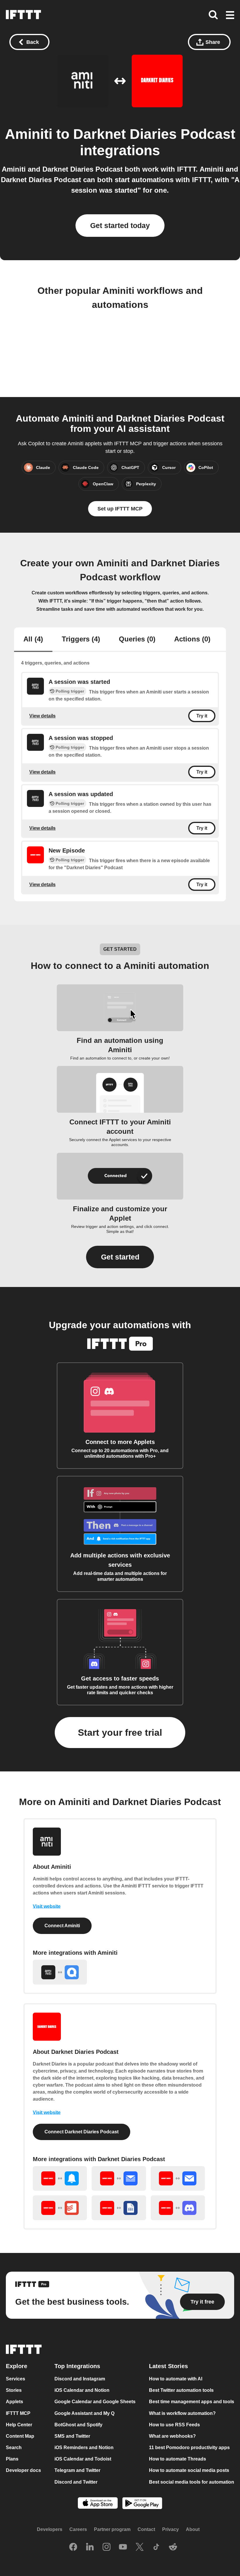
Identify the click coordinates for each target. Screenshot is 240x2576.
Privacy (170, 2529)
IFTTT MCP (18, 2413)
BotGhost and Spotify (78, 2425)
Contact (146, 2529)
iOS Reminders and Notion (84, 2448)
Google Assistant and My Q (84, 2413)
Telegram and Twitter (77, 2471)
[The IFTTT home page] (23, 15)
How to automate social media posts (189, 2471)
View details (42, 716)
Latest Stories (168, 2366)
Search (14, 2448)
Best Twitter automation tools (181, 2390)
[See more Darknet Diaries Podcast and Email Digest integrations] (119, 2179)
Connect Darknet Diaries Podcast (82, 2132)
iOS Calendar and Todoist (83, 2459)
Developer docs (23, 2471)
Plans (12, 2459)
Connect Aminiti (62, 1926)
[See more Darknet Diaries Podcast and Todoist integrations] (60, 2208)
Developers (50, 2529)
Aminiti (29, 134)
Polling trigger (70, 691)
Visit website (47, 1906)
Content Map (20, 2436)
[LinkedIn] (90, 2547)
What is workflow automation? (182, 2413)
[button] (230, 15)
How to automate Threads (178, 2459)
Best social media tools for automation (192, 2482)
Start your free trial (120, 1733)
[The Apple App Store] (98, 2504)
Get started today (120, 225)
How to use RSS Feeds (174, 2425)
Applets (14, 2402)
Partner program (112, 2529)
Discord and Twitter (76, 2482)
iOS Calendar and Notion (82, 2390)
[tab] (33, 640)
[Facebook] (73, 2547)
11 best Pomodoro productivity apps (189, 2448)
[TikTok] (156, 2547)
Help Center (19, 2425)
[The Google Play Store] (142, 2504)
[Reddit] (173, 2547)
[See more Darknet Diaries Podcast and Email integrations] (178, 2179)
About (193, 2529)
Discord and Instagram (80, 2379)
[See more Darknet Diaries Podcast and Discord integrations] (178, 2208)
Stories (14, 2390)
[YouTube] (123, 2547)
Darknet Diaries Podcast (154, 134)
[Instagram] (107, 2547)
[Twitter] (140, 2547)
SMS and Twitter (72, 2436)
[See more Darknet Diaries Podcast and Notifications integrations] (60, 2179)
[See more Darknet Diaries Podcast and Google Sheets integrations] (119, 2208)
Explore (17, 2366)
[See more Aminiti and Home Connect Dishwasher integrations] (60, 1972)
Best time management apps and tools (192, 2402)
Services (16, 2379)
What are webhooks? (172, 2436)
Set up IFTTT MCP (120, 509)
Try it (202, 716)
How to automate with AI (176, 2379)
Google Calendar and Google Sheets (95, 2402)
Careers (78, 2529)
